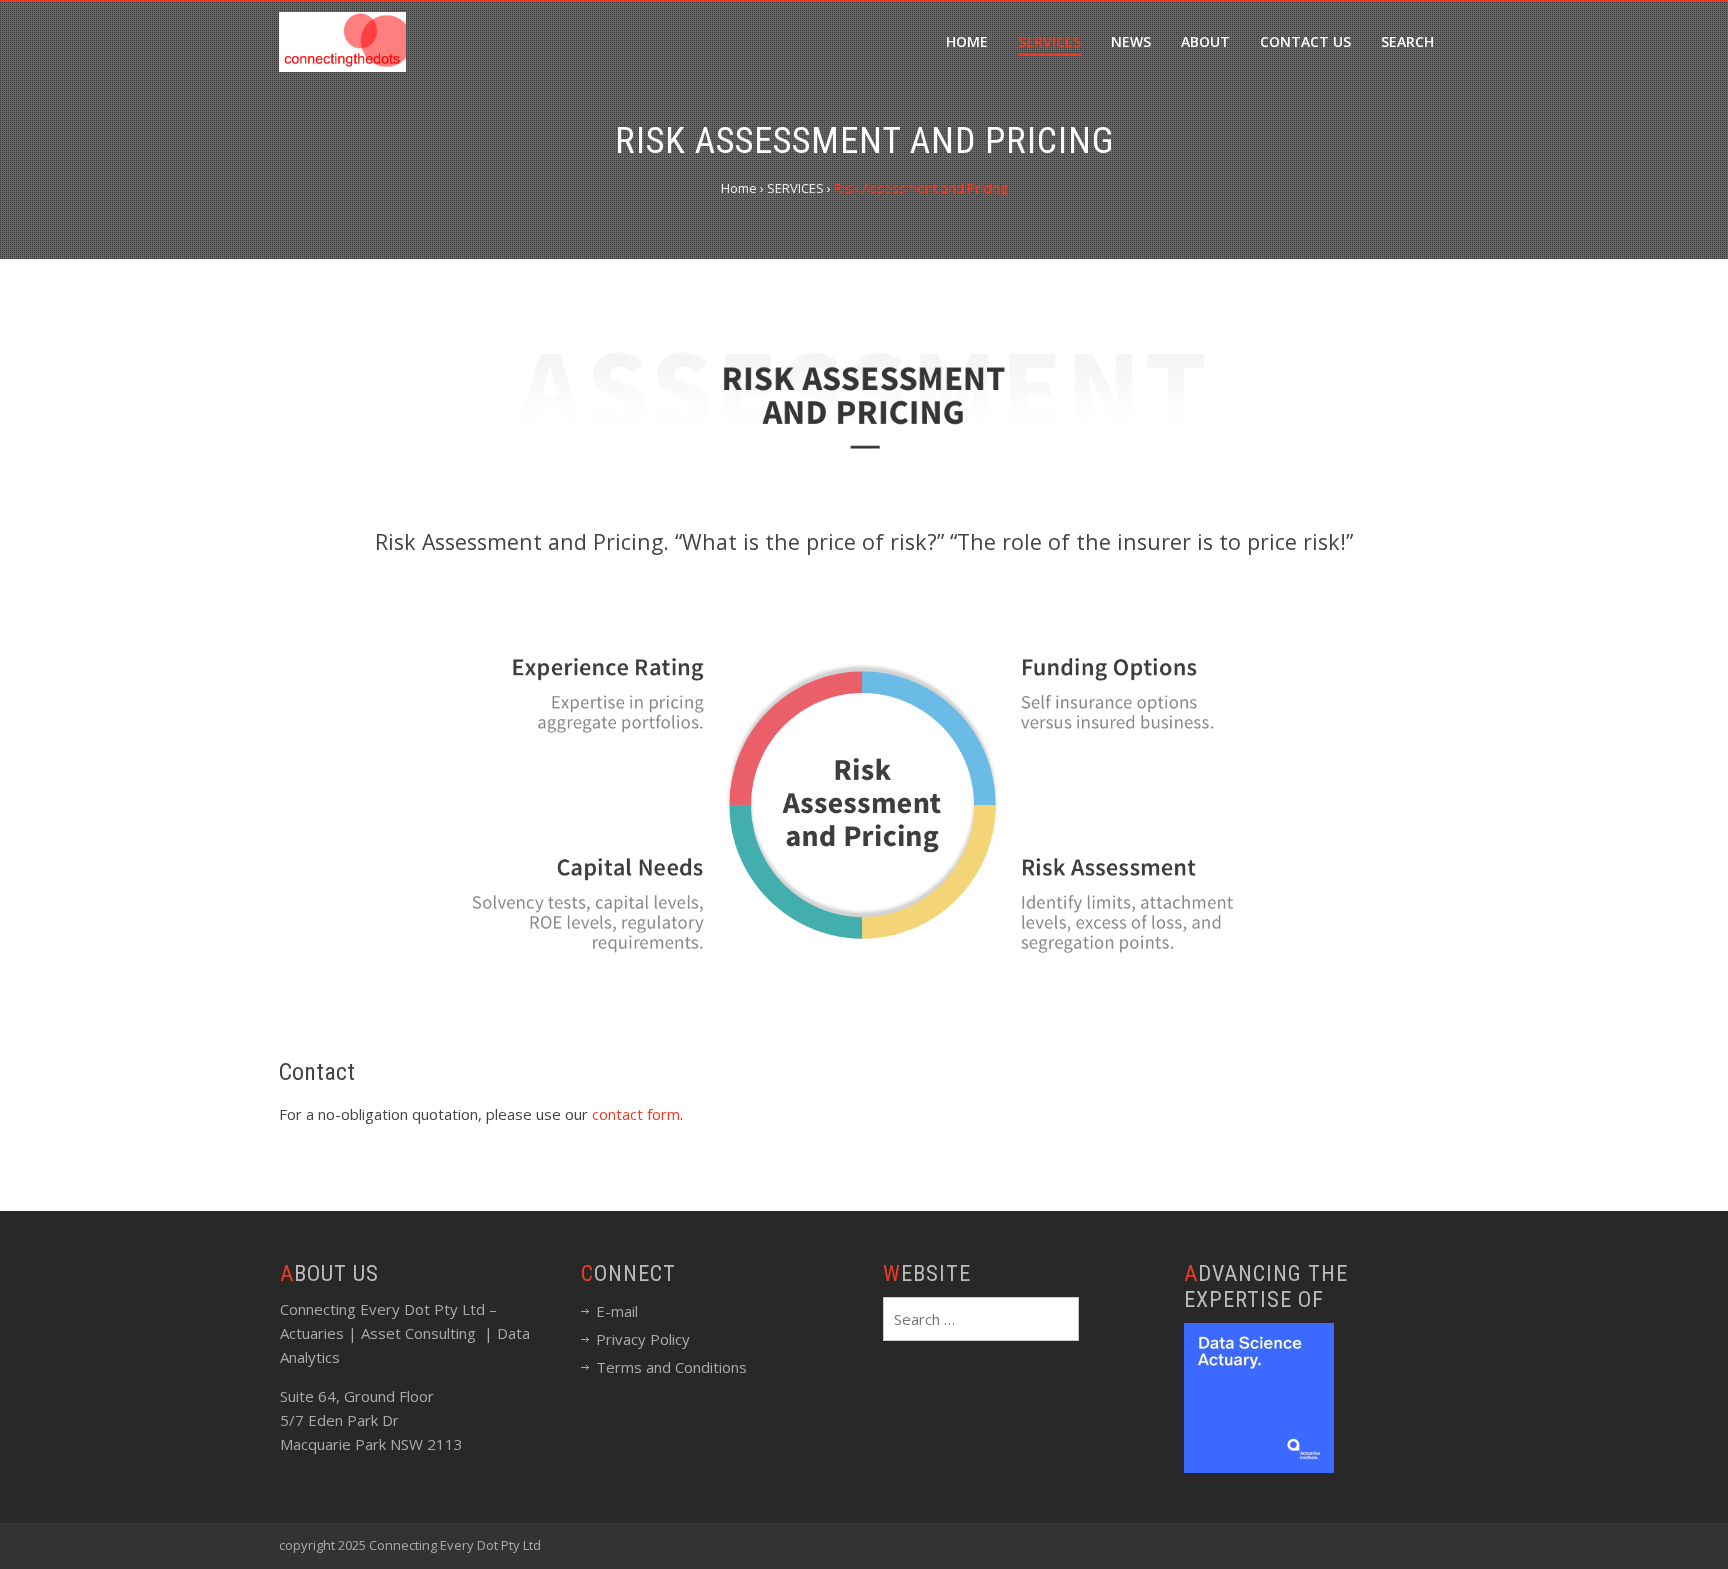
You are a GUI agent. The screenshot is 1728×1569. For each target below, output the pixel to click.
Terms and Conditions (671, 1367)
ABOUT (1205, 41)
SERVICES (1049, 41)
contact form (636, 1114)
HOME (967, 41)
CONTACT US (1305, 41)
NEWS (1131, 41)
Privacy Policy (643, 1339)
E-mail (617, 1311)
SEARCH (1407, 41)
